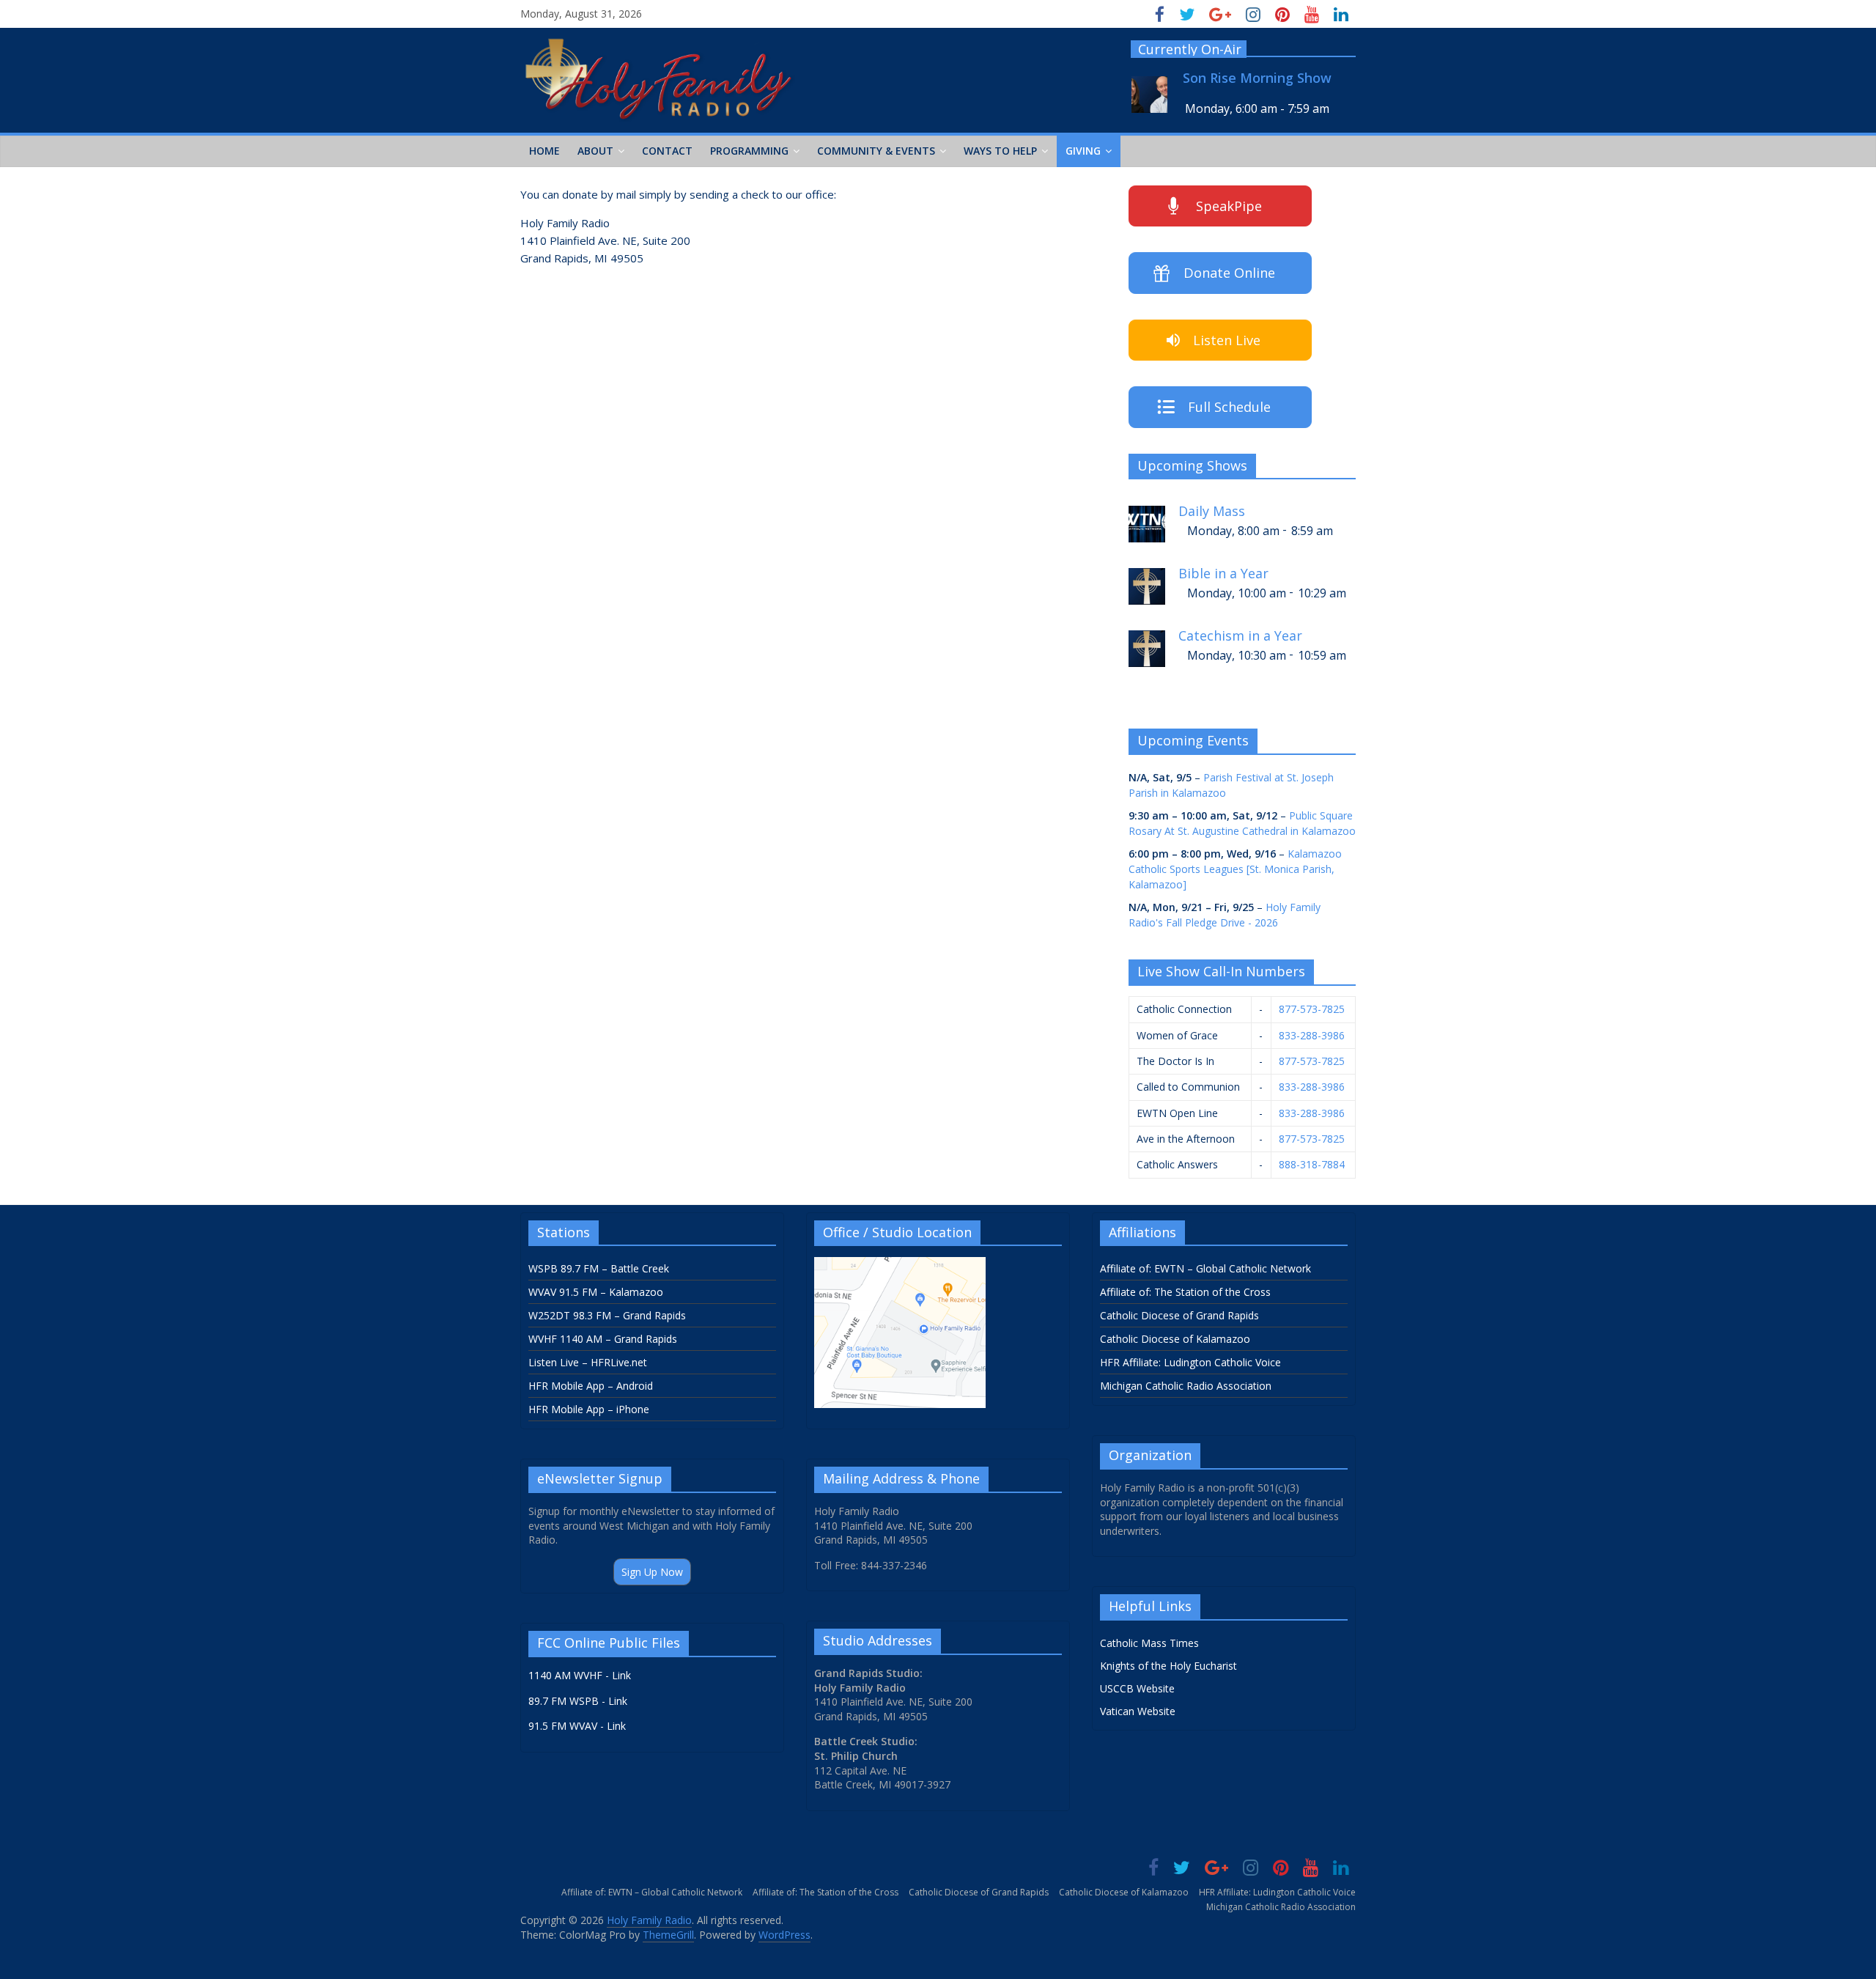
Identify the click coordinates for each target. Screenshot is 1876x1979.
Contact (667, 151)
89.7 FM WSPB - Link (578, 1701)
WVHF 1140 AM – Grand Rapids (603, 1339)
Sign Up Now (652, 1572)
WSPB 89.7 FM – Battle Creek (599, 1268)
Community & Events (876, 151)
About (595, 151)
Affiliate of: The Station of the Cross (1185, 1292)
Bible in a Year (1223, 574)
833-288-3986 (1312, 1035)
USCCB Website (1137, 1688)
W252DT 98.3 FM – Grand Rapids (607, 1315)
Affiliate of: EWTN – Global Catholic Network (1205, 1268)
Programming (749, 151)
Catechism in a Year (1240, 636)
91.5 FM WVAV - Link (577, 1726)
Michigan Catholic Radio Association (1186, 1386)
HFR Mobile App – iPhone (589, 1409)
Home (544, 151)
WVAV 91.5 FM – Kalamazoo (596, 1292)
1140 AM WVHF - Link (580, 1675)
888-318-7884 (1312, 1164)
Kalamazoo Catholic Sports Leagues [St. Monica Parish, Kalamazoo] (1235, 869)
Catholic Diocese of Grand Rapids (1179, 1315)
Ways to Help (1000, 151)
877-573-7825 (1312, 1009)
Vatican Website (1138, 1711)
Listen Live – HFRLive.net (588, 1362)
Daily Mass (1212, 511)
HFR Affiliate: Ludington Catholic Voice (1190, 1362)
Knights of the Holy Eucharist (1168, 1666)
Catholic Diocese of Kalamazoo (1175, 1339)
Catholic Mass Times (1149, 1643)
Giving (1083, 151)
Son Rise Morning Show (1257, 78)
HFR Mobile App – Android (591, 1386)
